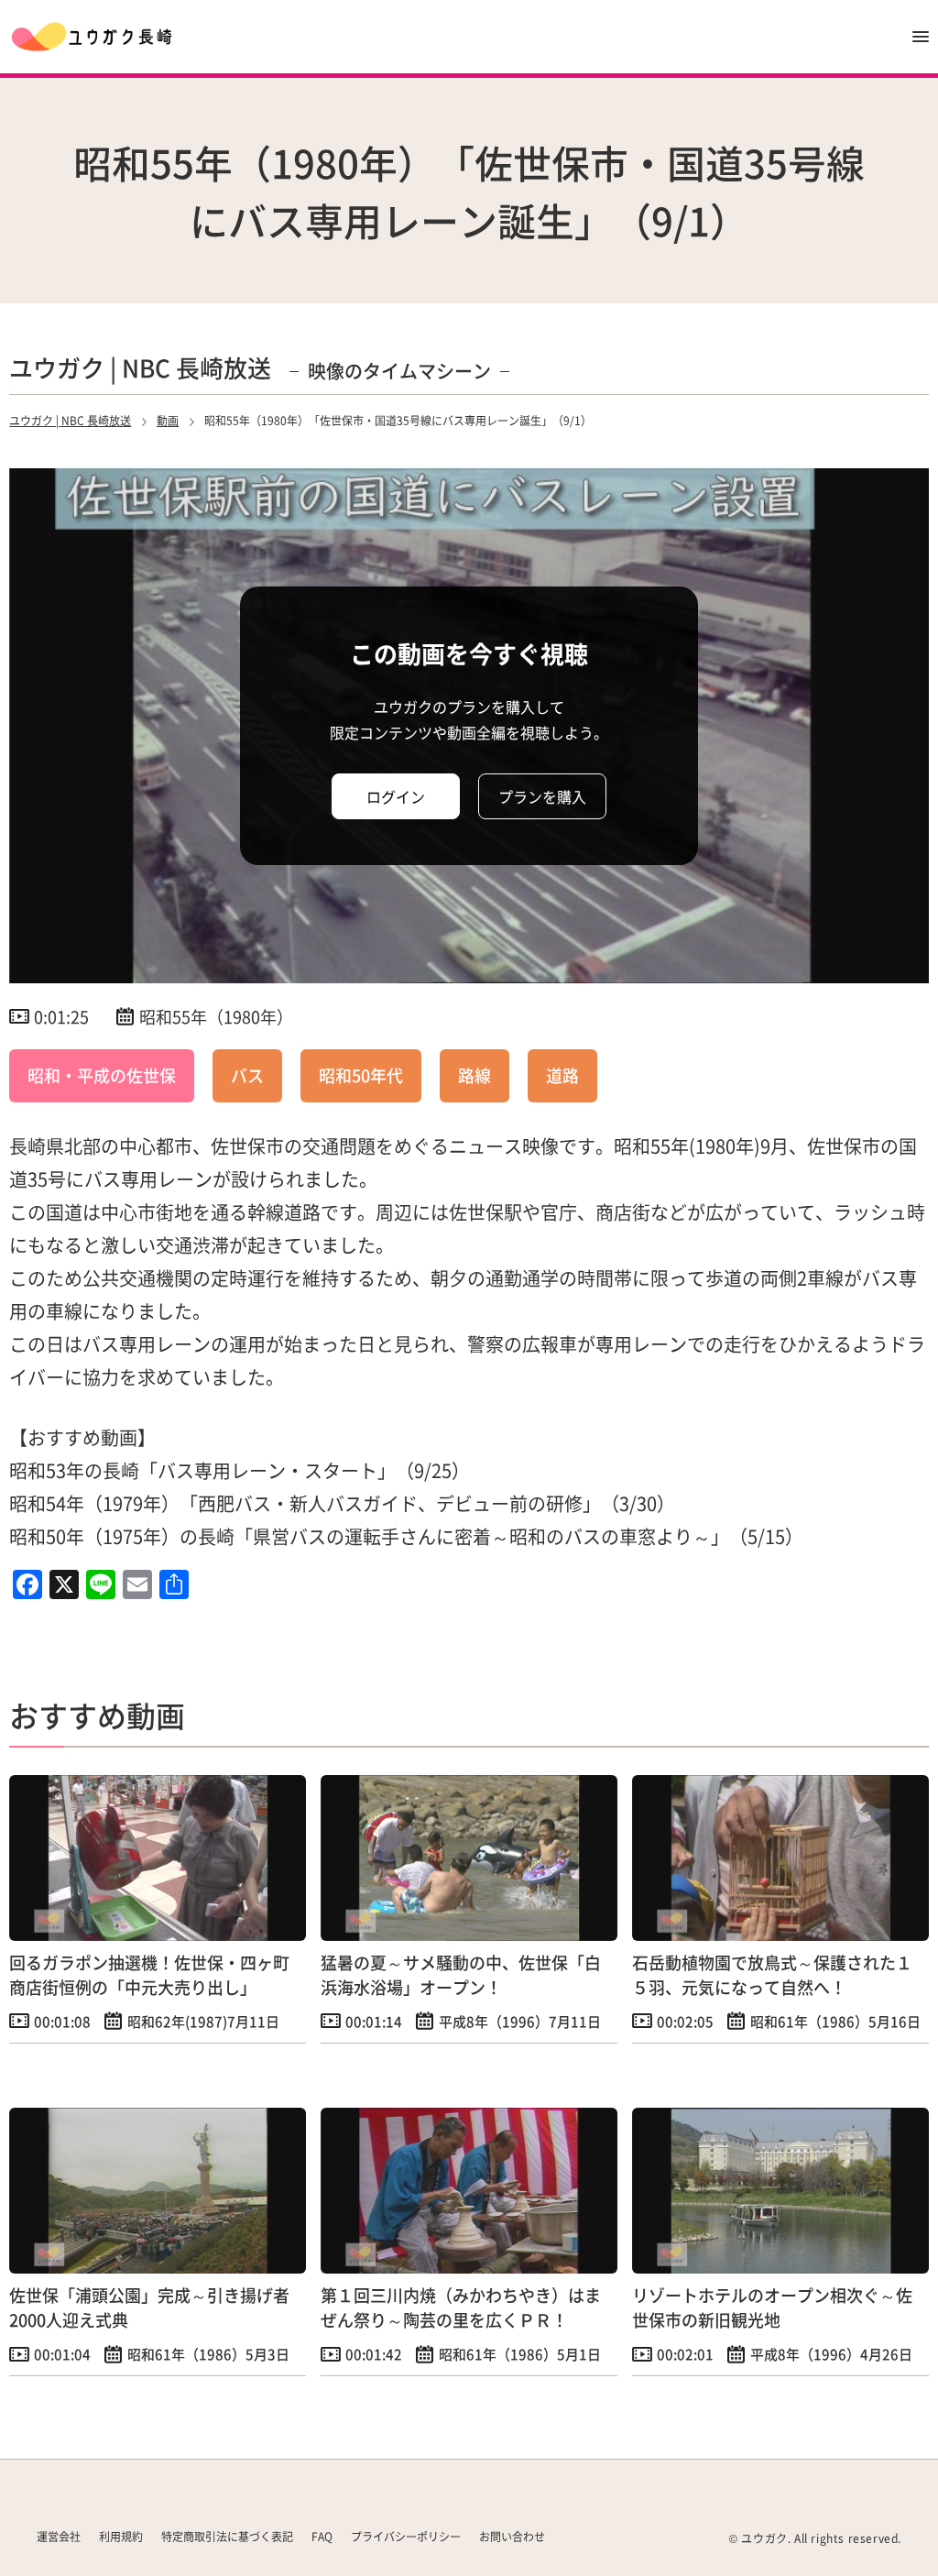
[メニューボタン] (921, 37)
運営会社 (59, 2536)
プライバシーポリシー (406, 2536)
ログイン (396, 796)
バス (247, 1075)
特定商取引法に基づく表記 (227, 2536)
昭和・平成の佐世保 (102, 1075)
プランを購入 (542, 796)
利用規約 (121, 2536)
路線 (474, 1075)
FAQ (322, 2536)
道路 (562, 1075)
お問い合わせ (512, 2536)
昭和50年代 (361, 1075)
